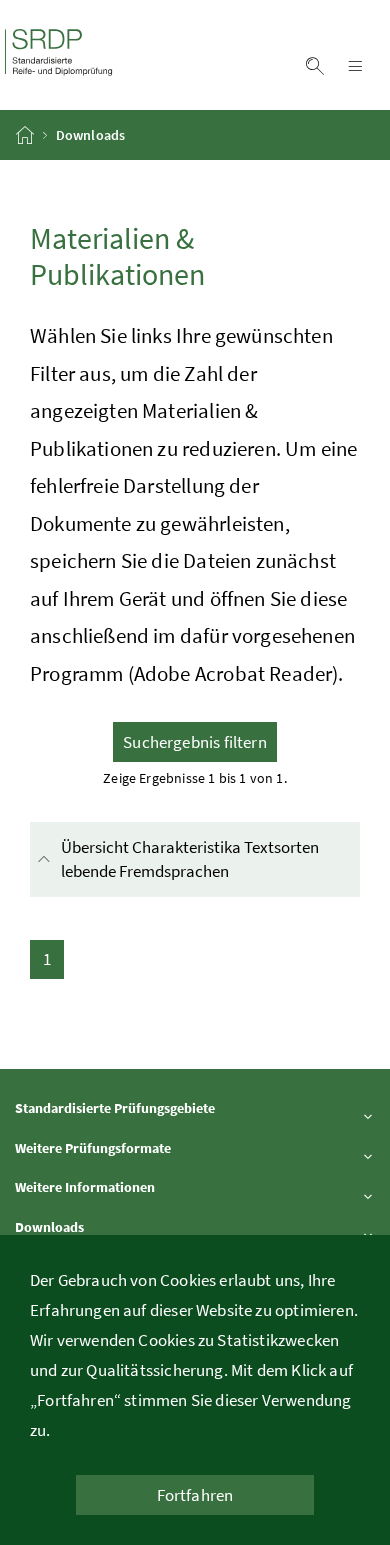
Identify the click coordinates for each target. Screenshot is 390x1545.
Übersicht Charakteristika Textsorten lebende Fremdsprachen (206, 859)
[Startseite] (26, 135)
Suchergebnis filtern (195, 742)
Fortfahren (195, 1495)
